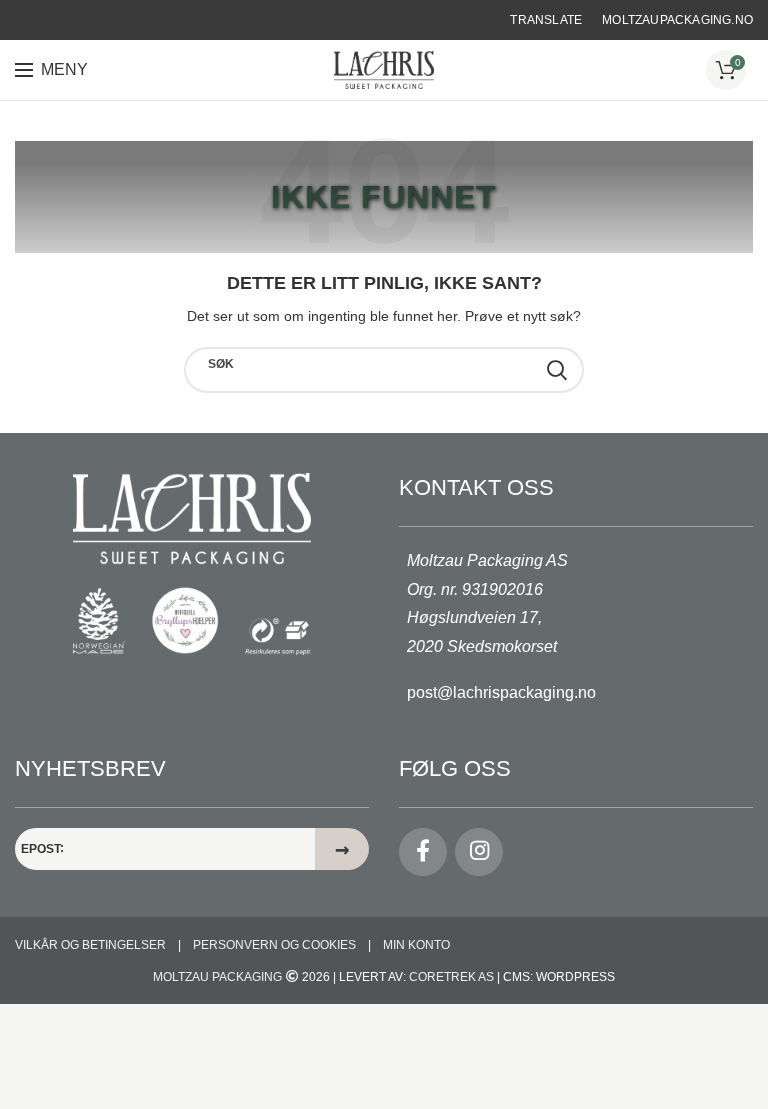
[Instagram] (479, 852)
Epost (40, 849)
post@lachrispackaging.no (501, 692)
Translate (546, 20)
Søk (221, 364)
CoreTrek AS (451, 977)
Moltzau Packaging (217, 977)
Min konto (416, 945)
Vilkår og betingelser (90, 945)
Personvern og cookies (274, 945)
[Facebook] (423, 852)
